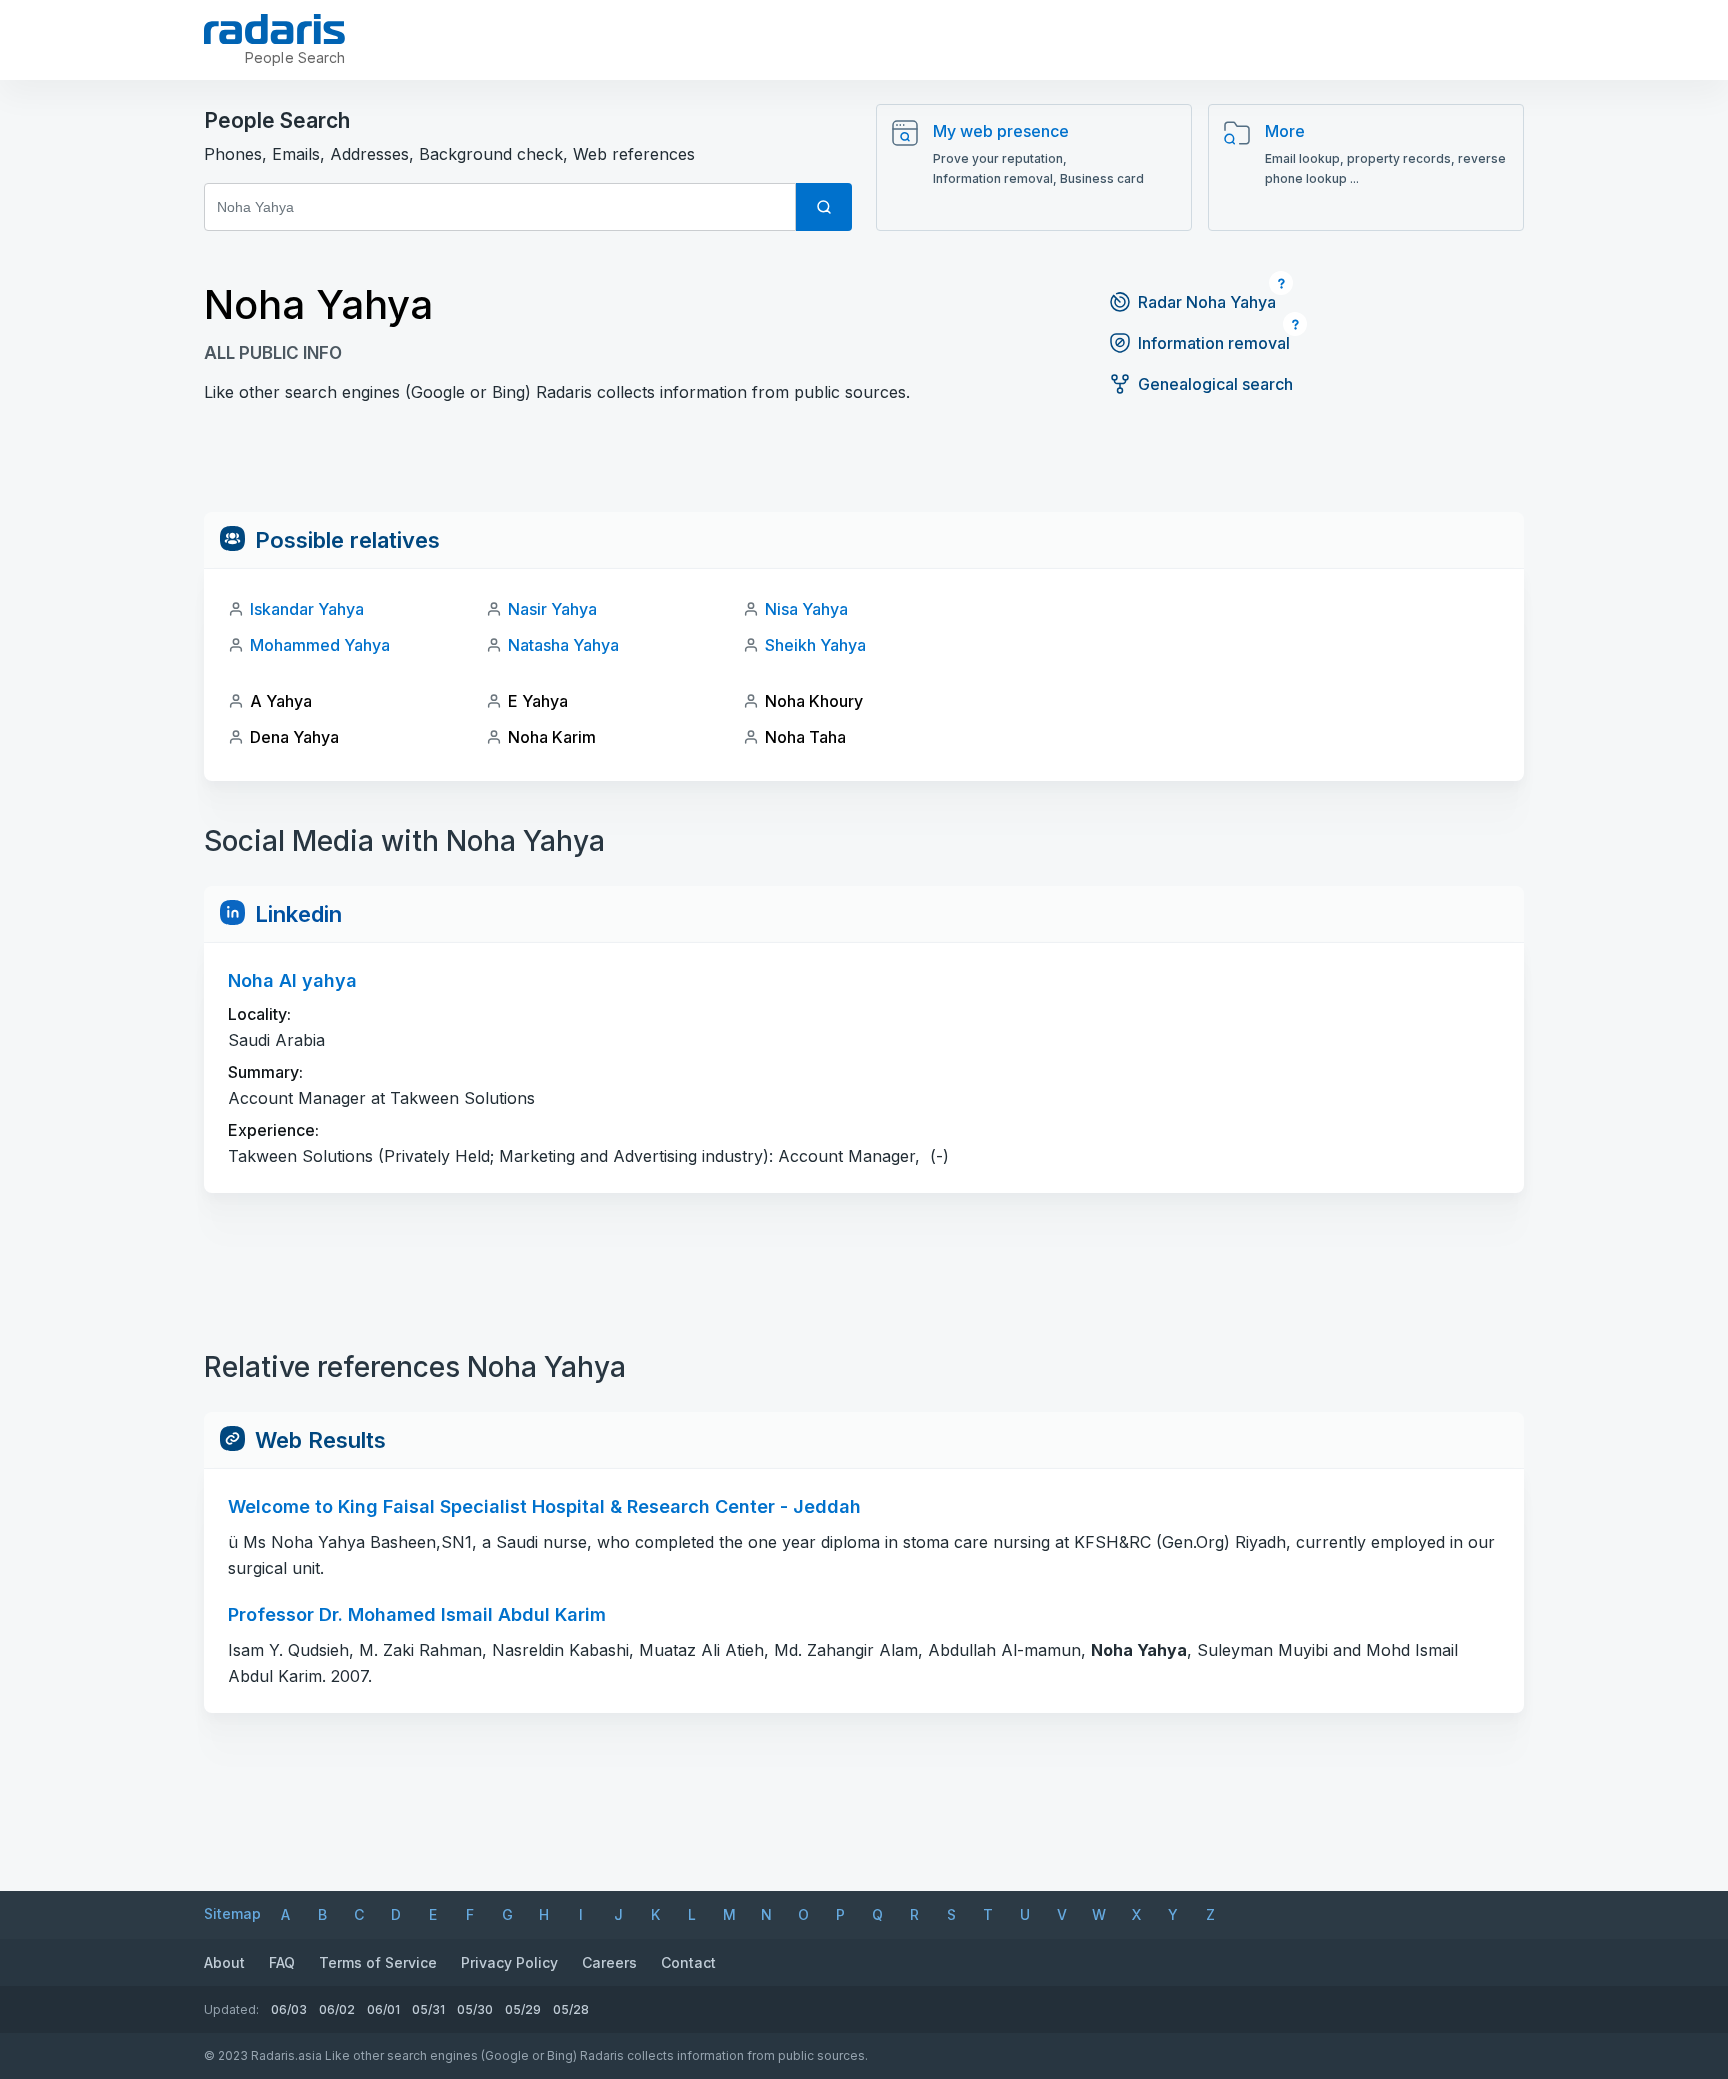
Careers (609, 1962)
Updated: (231, 2009)
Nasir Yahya (552, 609)
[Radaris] (274, 29)
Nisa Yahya (806, 609)
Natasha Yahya (563, 645)
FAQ (282, 1962)
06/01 (383, 2009)
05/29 (523, 2009)
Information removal (1214, 343)
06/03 (289, 2009)
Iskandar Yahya (307, 609)
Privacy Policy (509, 1962)
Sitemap (232, 1913)
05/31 (428, 2009)
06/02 (337, 2009)
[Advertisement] (864, 467)
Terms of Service (378, 1962)
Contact (688, 1962)
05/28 (571, 2009)
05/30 (475, 2009)
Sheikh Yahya (815, 645)
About (224, 1962)
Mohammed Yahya (320, 645)
